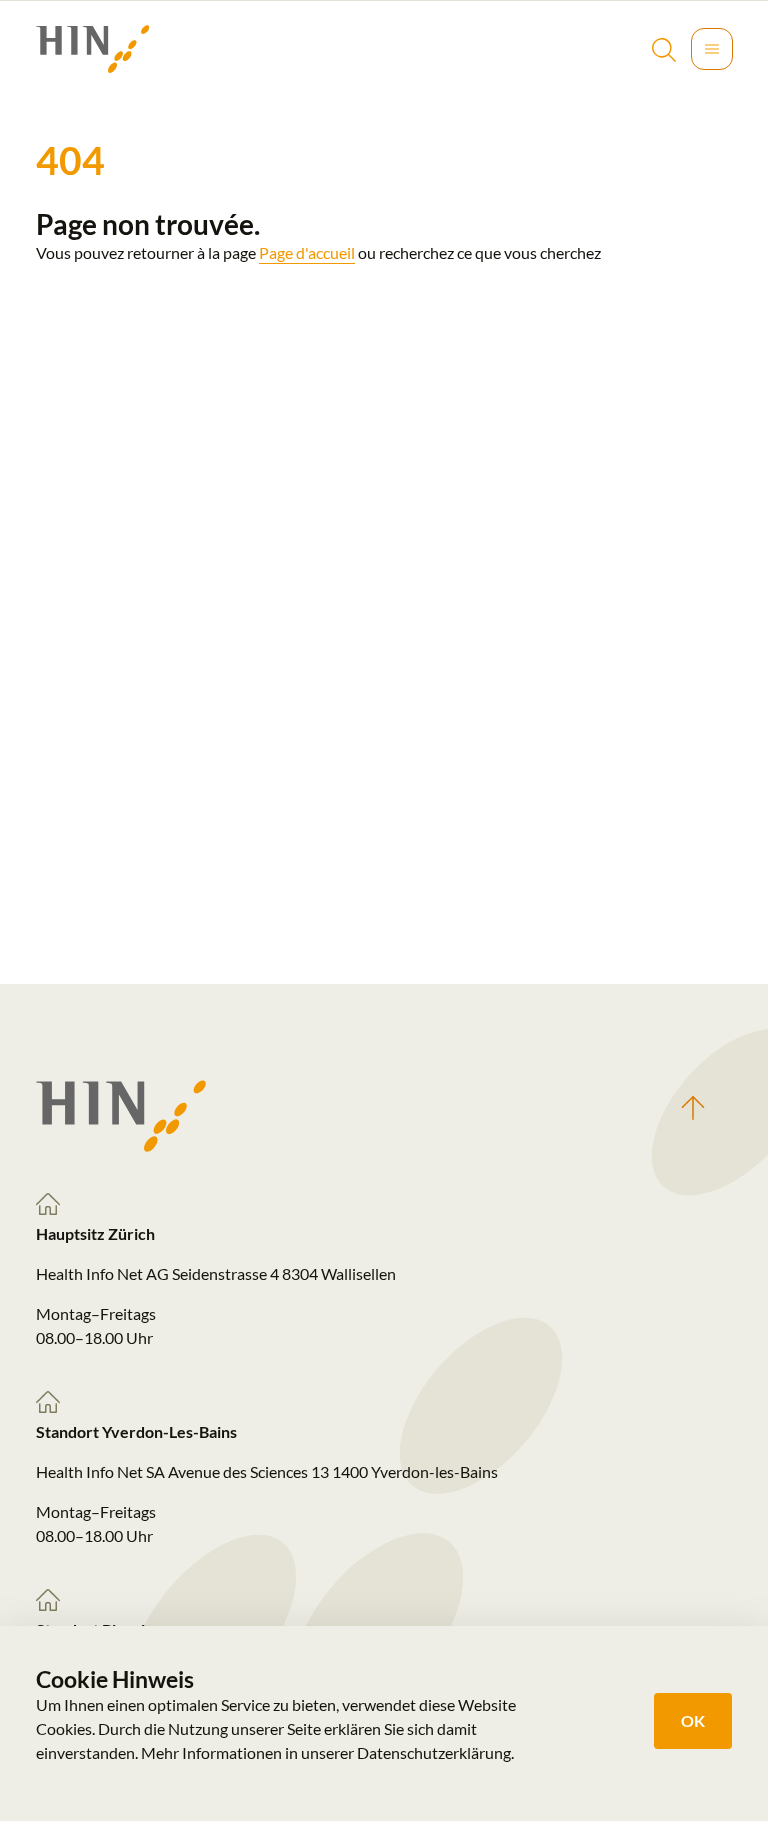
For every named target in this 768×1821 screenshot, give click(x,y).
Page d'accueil (307, 252)
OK (693, 1720)
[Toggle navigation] (712, 49)
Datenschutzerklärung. (435, 1752)
